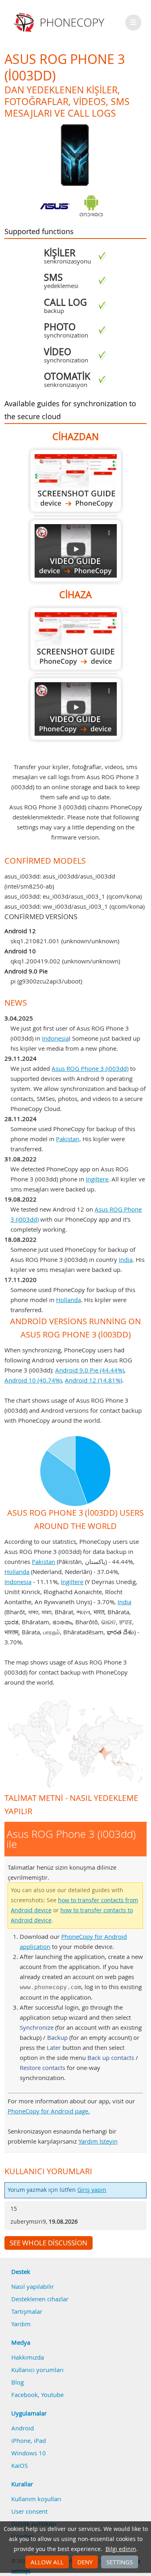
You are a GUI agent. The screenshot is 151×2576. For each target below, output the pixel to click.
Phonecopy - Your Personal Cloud (60, 23)
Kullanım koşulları (36, 2499)
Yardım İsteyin (98, 2141)
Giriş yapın (92, 2190)
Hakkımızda (28, 2357)
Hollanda (68, 1300)
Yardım (21, 2324)
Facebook (25, 2395)
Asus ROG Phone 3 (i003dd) (90, 1068)
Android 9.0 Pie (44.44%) (90, 1370)
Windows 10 (29, 2453)
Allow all (47, 2562)
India (126, 1259)
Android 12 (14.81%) (93, 1380)
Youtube (52, 2395)
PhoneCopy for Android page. (49, 2111)
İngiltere (97, 1179)
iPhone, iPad (29, 2440)
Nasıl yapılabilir (33, 2286)
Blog (18, 2382)
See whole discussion (49, 2243)
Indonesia (55, 1038)
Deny (85, 2562)
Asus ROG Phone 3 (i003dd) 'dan (76, 481)
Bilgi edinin (121, 2549)
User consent (29, 2511)
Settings (120, 2562)
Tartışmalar (27, 2311)
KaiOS (20, 2465)
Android (23, 2428)
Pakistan (68, 1139)
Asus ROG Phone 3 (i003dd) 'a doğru (76, 639)
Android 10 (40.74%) (33, 1380)
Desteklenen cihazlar (40, 2299)
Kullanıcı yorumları (37, 2370)
